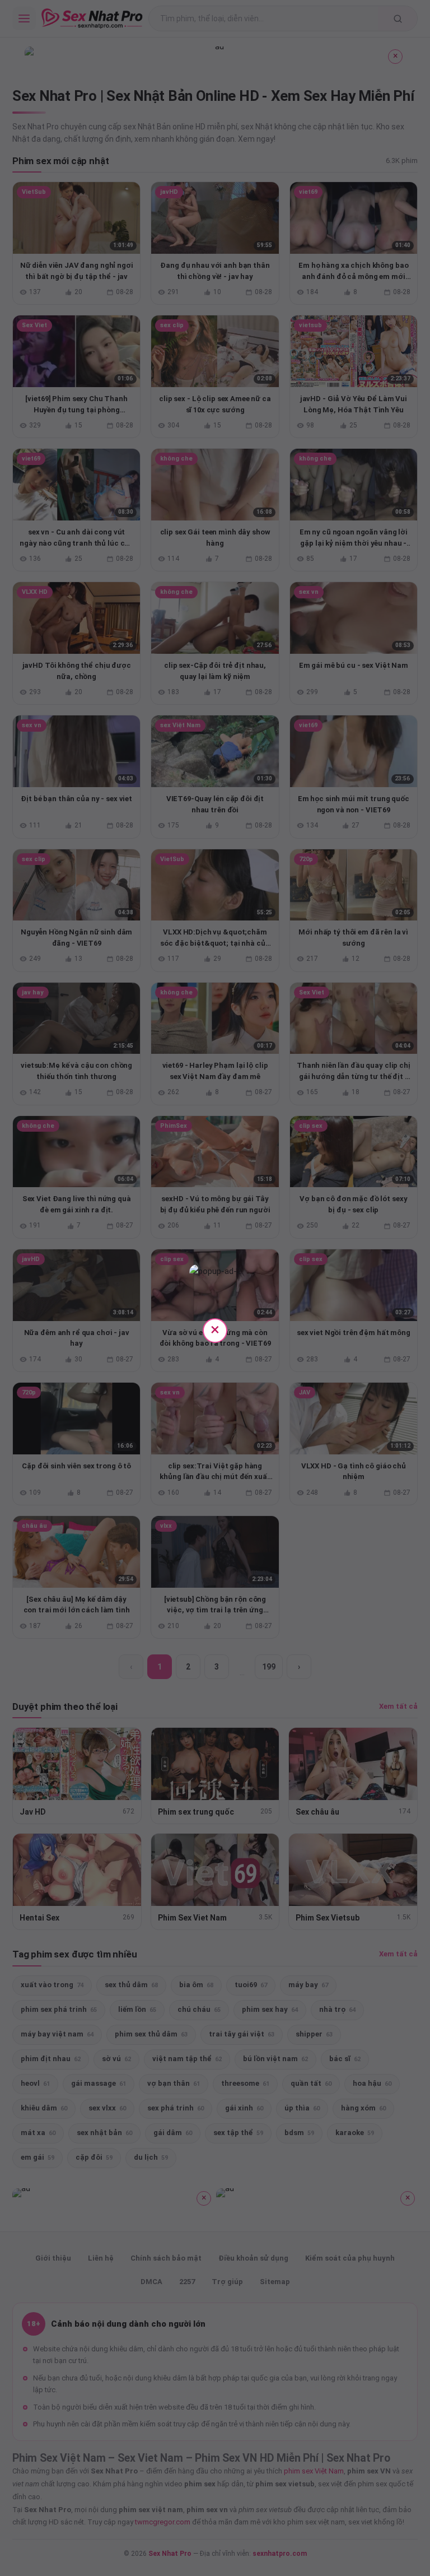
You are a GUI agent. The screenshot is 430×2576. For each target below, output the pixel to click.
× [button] (215, 1329)
